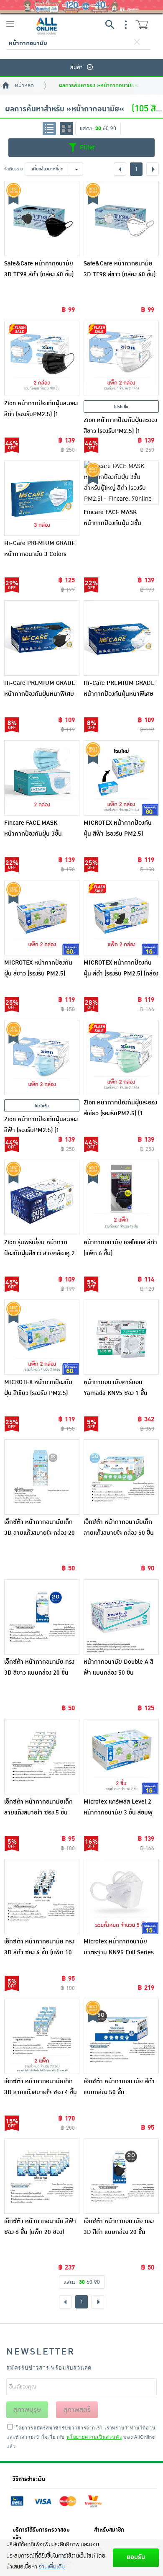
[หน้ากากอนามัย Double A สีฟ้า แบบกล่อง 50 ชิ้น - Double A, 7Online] (121, 1617)
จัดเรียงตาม (14, 169)
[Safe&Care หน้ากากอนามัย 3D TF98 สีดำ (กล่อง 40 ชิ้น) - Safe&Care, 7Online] (42, 219)
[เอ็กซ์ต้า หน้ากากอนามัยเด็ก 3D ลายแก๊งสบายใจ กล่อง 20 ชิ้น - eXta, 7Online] (42, 1477)
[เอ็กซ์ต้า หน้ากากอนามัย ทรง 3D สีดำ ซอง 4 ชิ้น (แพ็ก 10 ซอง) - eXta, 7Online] (42, 1897)
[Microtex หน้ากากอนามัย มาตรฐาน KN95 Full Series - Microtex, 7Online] (121, 1897)
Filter (87, 147)
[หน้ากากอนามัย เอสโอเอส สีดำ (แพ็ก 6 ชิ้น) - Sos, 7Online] (121, 1197)
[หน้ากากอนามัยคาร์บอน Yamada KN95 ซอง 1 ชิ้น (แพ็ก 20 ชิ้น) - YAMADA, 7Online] (121, 1337)
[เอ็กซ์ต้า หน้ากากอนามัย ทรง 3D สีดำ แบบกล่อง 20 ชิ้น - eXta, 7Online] (121, 2176)
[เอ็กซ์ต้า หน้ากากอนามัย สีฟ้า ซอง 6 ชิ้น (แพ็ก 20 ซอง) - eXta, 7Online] (42, 2176)
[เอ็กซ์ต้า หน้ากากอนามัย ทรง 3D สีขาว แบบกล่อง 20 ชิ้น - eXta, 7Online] (42, 1617)
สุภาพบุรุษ (27, 2410)
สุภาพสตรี (77, 2410)
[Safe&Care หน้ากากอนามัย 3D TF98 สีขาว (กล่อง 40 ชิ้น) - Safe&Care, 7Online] (121, 219)
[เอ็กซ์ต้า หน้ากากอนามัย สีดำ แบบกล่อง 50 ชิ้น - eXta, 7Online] (121, 2036)
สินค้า (76, 67)
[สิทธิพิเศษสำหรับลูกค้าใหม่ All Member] (81, 6)
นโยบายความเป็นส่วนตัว (94, 2437)
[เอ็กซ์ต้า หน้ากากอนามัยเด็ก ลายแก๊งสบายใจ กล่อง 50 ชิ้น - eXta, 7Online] (121, 1477)
